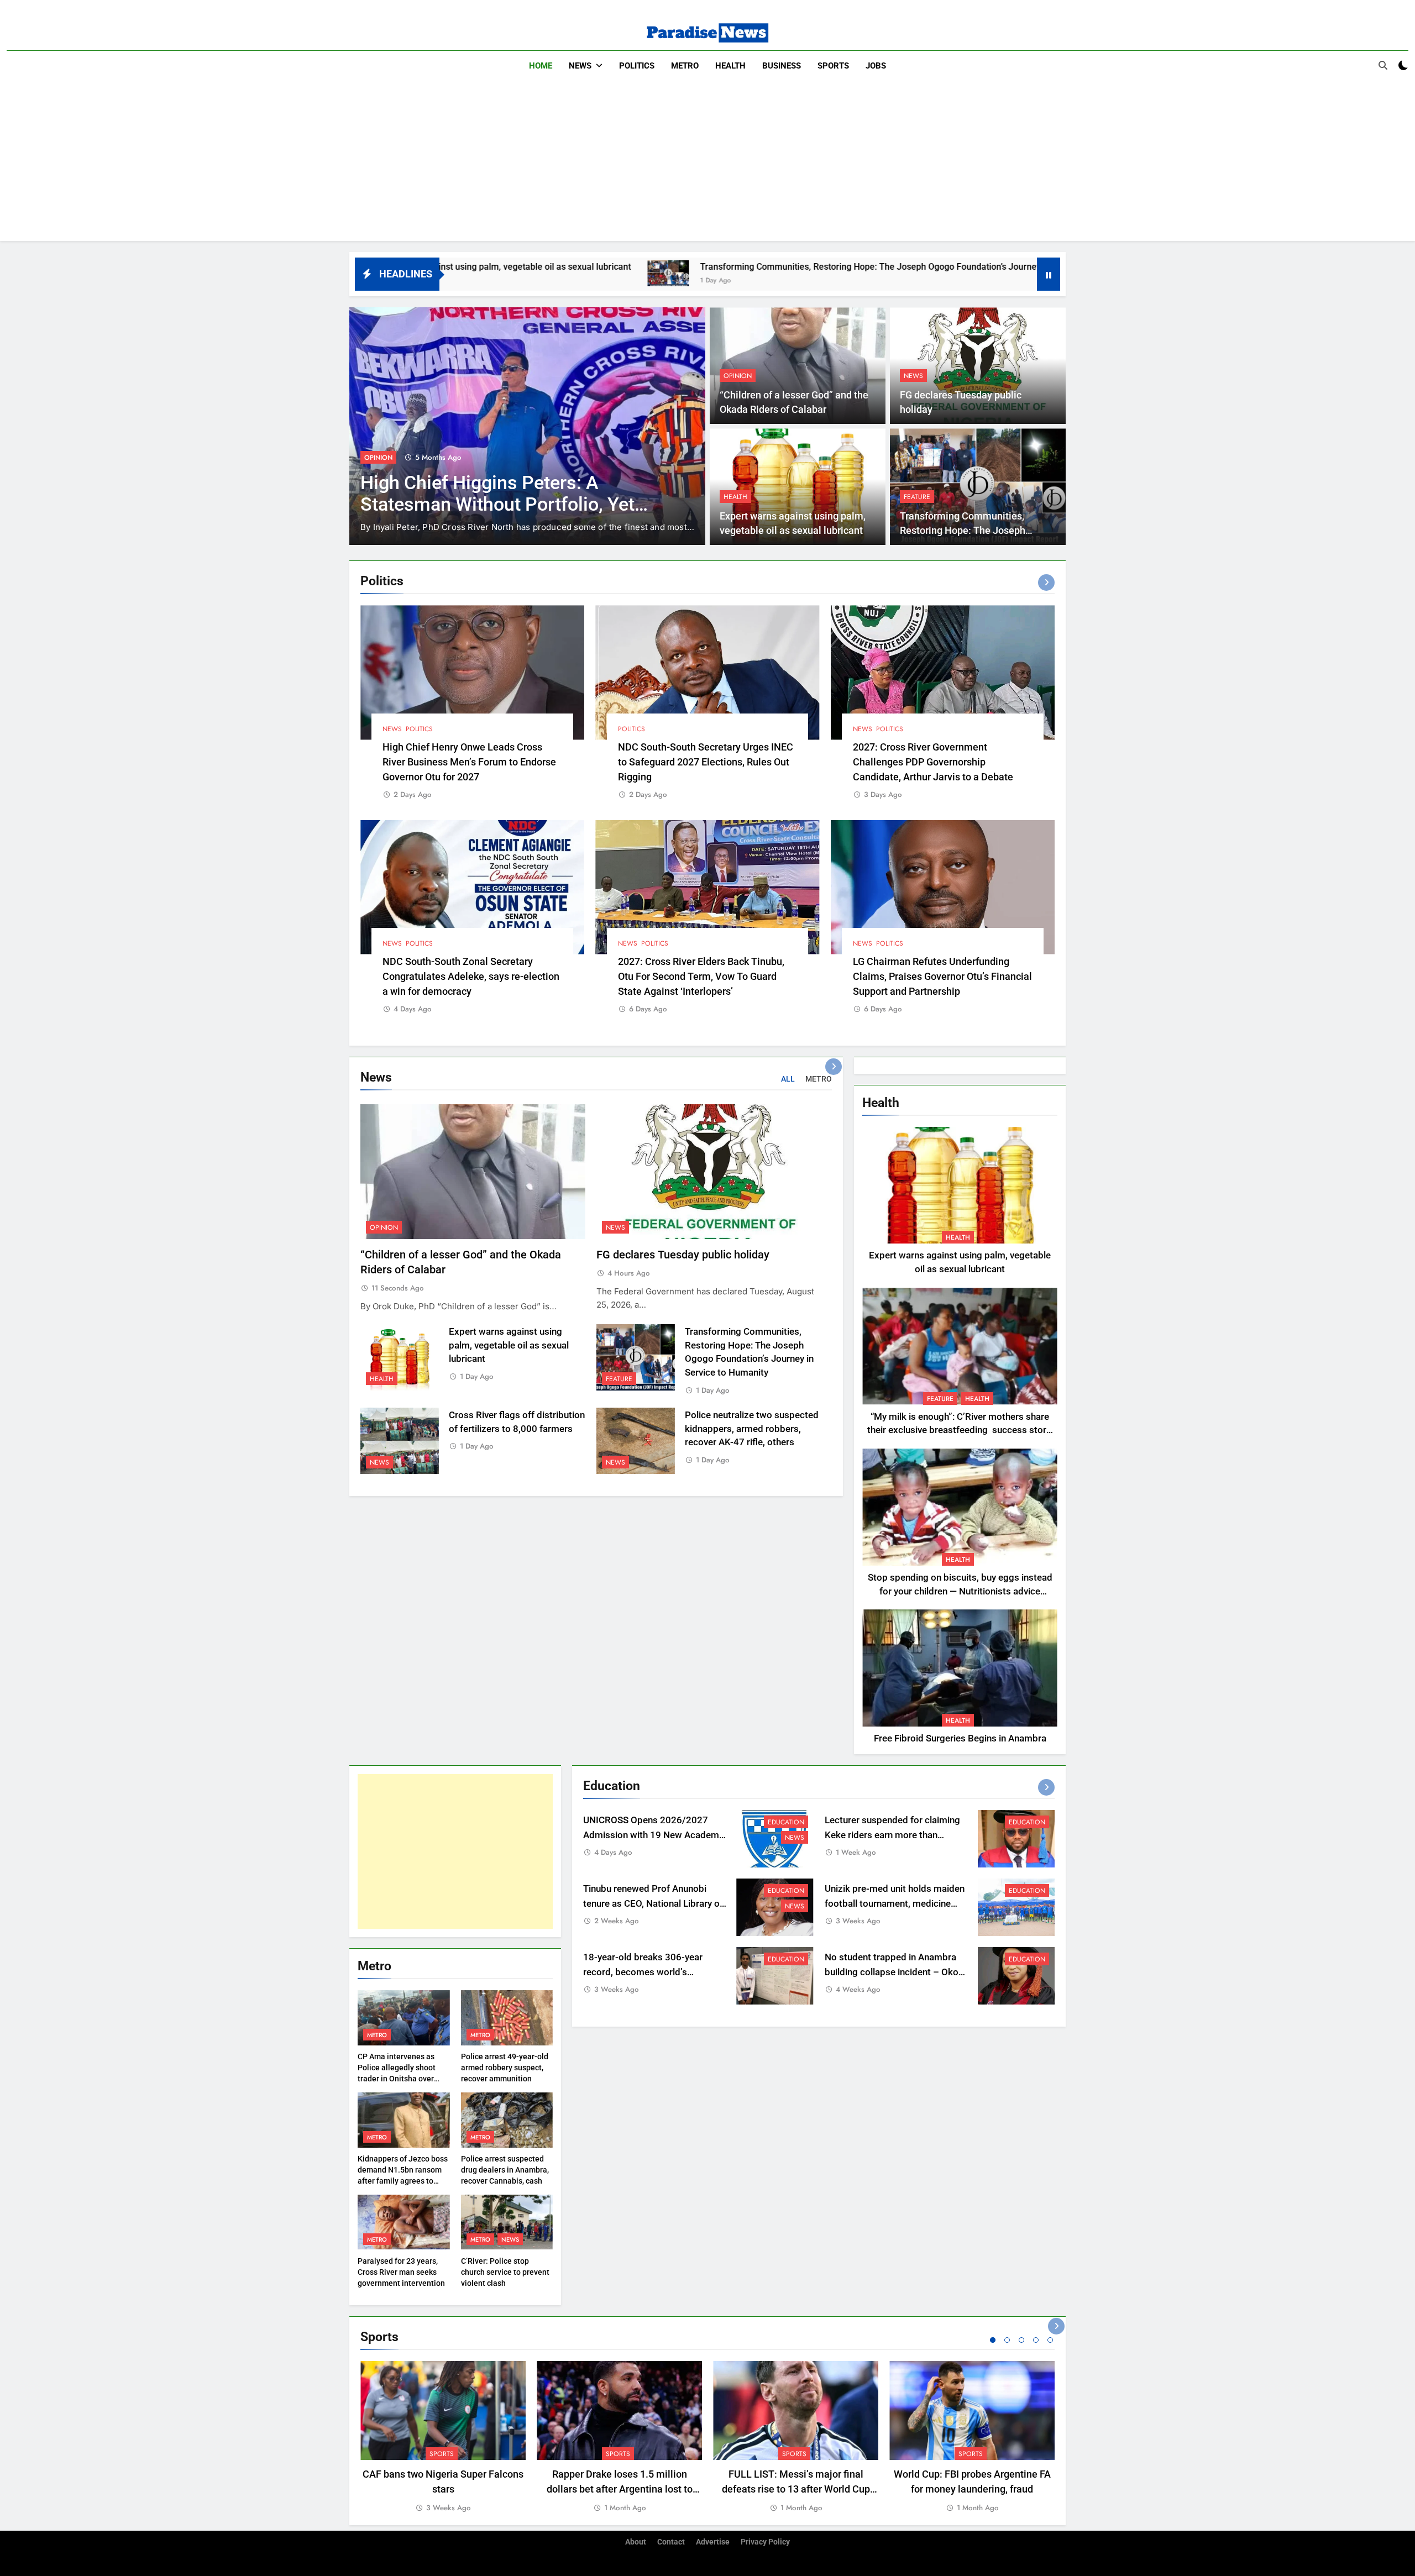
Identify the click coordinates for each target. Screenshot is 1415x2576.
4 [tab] (1036, 2340)
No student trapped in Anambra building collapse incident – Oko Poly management (892, 1972)
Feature (917, 497)
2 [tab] (1007, 2340)
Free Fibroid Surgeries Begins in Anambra (960, 1738)
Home (541, 66)
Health (730, 66)
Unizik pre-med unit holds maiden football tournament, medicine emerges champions (895, 1904)
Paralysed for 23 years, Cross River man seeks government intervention (401, 2272)
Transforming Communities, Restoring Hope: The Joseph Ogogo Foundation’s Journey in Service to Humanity (690, 267)
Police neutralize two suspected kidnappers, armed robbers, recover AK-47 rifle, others (752, 1429)
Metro (685, 66)
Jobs (876, 66)
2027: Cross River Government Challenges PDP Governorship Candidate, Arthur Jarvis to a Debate (933, 762)
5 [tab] (1050, 2340)
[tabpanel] (443, 2438)
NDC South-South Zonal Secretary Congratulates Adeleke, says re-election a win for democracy (471, 976)
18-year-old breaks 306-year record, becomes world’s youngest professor (643, 1972)
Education (786, 1822)
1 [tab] (993, 2340)
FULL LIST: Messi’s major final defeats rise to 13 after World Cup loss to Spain (796, 2489)
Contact (671, 2542)
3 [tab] (1021, 2340)
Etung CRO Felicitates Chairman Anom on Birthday (494, 480)
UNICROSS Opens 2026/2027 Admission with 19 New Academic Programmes (655, 1835)
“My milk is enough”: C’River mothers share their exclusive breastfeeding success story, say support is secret (960, 1431)
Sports (833, 66)
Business (782, 66)
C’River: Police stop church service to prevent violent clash (505, 2272)
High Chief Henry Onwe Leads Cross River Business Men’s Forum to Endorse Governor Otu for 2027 (469, 762)
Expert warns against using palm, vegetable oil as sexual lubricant (509, 1345)
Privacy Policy (765, 2542)
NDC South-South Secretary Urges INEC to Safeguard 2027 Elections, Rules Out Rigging (706, 762)
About (636, 2542)
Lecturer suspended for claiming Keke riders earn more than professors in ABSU (892, 1835)
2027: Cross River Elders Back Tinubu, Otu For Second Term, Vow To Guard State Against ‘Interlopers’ (701, 976)
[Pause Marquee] (1049, 274)
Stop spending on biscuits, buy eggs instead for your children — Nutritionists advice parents (960, 1591)
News (580, 66)
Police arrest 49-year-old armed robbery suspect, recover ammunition (505, 2068)
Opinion (738, 376)
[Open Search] (1383, 65)
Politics (637, 66)
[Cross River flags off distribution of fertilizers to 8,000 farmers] (943, 273)
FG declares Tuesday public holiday (683, 1255)
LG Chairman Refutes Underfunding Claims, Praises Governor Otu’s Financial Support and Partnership (942, 976)
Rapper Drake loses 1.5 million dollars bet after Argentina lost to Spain (620, 2489)
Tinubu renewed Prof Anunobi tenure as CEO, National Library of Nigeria (653, 1904)
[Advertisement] (707, 164)
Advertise (713, 2542)
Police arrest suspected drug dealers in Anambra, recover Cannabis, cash (505, 2170)
